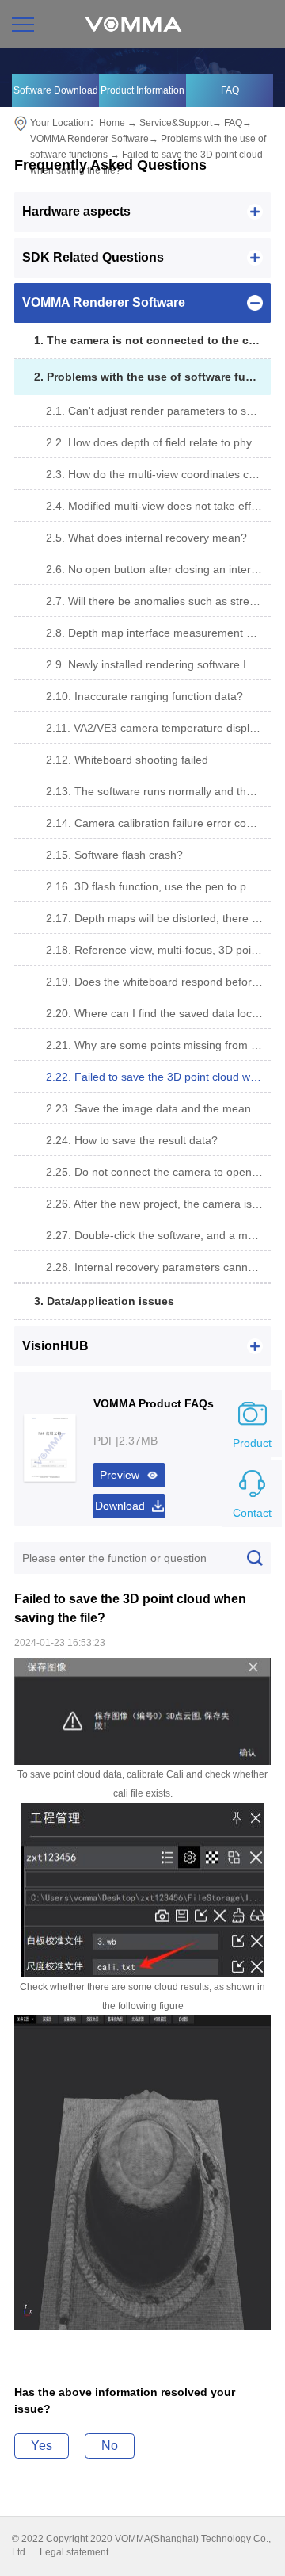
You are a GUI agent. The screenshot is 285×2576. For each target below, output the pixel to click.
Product (252, 1443)
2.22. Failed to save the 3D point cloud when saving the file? (158, 1077)
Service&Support (176, 123)
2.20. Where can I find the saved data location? (158, 1013)
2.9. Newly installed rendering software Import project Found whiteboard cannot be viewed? (158, 664)
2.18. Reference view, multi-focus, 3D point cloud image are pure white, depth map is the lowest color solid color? (158, 950)
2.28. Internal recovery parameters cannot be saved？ (158, 1267)
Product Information (142, 90)
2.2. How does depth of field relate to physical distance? (158, 442)
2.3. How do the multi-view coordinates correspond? (158, 474)
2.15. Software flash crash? (114, 855)
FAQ (230, 90)
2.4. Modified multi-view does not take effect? (158, 506)
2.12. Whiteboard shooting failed (127, 760)
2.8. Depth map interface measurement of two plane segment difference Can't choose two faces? (158, 633)
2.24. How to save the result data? (132, 1140)
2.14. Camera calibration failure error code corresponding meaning (158, 823)
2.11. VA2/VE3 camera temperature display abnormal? (158, 728)
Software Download (56, 90)
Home (112, 123)
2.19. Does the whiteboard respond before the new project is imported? (158, 982)
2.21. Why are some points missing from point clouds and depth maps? (158, 1045)
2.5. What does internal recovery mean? (146, 538)
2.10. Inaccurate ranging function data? (144, 696)
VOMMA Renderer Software (89, 139)
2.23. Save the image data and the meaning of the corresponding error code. (158, 1108)
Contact (252, 1513)
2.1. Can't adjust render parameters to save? (158, 411)
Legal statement (74, 2552)
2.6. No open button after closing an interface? (158, 569)
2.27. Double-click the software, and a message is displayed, (158, 1235)
